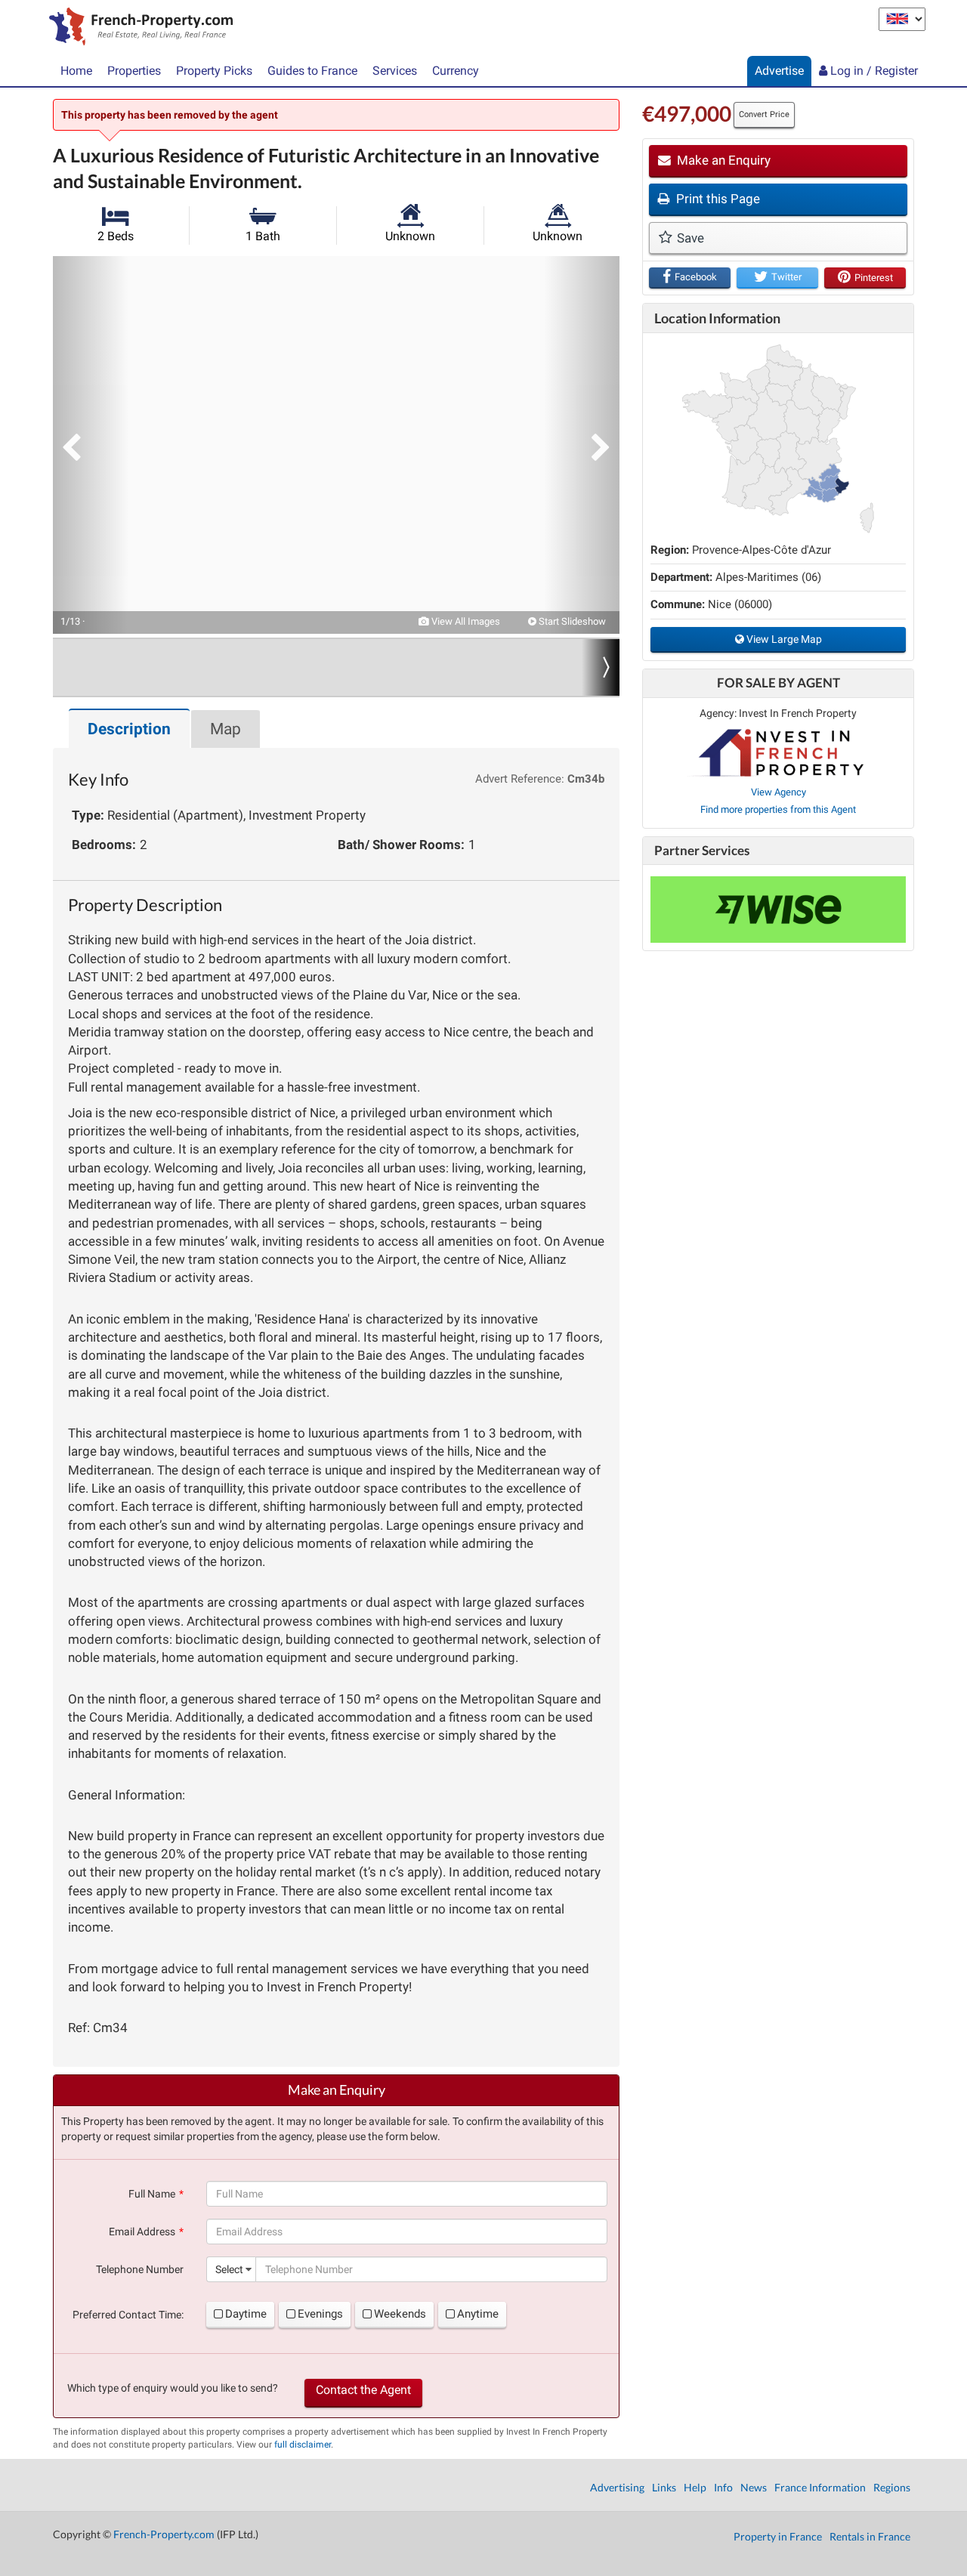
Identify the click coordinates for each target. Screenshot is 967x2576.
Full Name (152, 2194)
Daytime (246, 2314)
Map (226, 729)
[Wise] (778, 910)
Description (129, 729)
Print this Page (717, 199)
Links (664, 2487)
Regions (892, 2487)
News (754, 2487)
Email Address (142, 2232)
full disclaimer (303, 2445)
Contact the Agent (363, 2390)
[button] (91, 445)
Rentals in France (870, 2536)
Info (723, 2487)
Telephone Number (140, 2269)
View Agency (779, 792)
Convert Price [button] (764, 114)
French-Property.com (164, 2534)
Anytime (478, 2314)
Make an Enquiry (722, 160)
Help (695, 2487)
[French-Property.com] (137, 28)
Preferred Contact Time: (128, 2315)
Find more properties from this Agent (778, 809)
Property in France (778, 2536)
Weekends (400, 2314)
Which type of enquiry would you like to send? (173, 2388)
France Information (820, 2487)
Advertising (617, 2487)
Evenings (320, 2314)
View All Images (465, 621)
